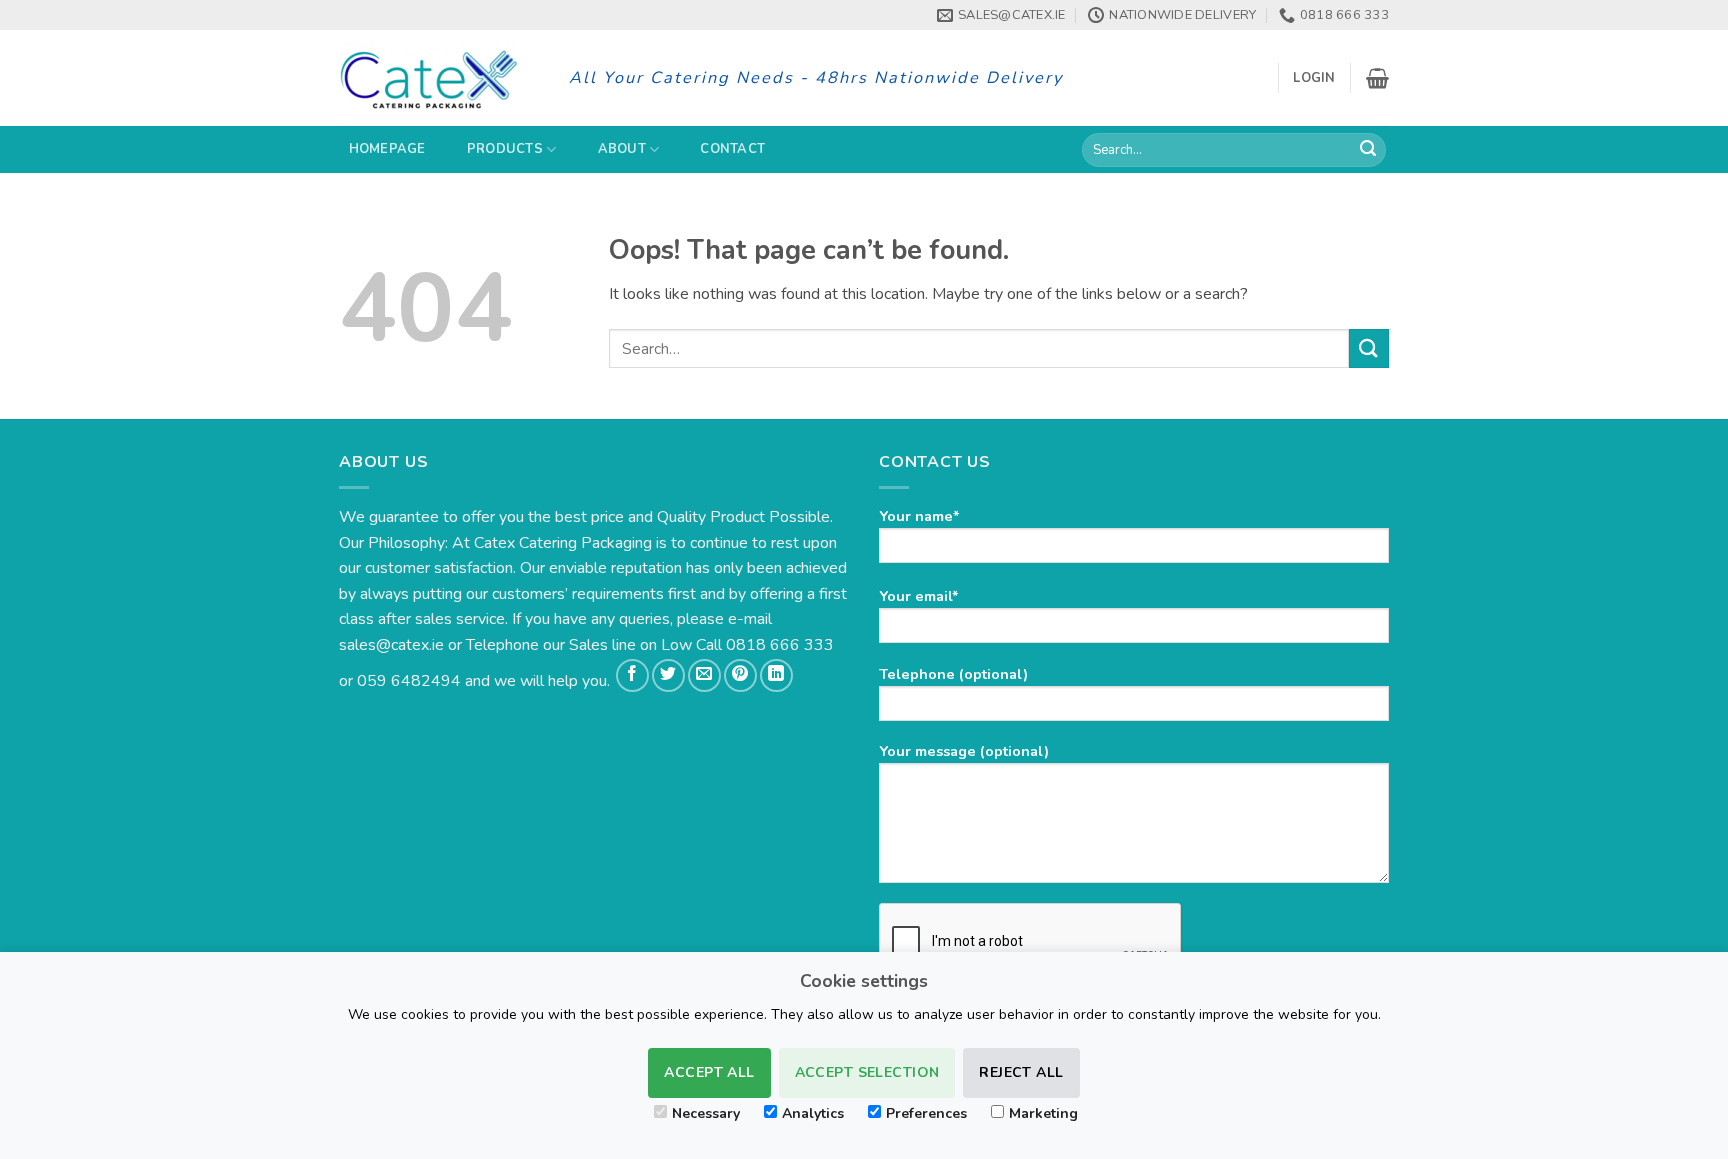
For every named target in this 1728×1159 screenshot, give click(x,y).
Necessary (706, 1113)
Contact (732, 149)
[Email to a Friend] (704, 675)
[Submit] (1368, 150)
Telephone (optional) (953, 674)
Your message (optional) (964, 751)
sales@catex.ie (391, 645)
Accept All (709, 1072)
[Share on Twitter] (668, 675)
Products (505, 149)
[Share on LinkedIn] (776, 675)
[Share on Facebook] (632, 675)
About (622, 149)
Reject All (1021, 1072)
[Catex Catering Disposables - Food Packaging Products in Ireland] (439, 78)
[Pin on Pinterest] (740, 675)
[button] (1314, 78)
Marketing (1043, 1113)
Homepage (387, 149)
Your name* (919, 516)
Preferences (926, 1113)
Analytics (813, 1113)
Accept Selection (867, 1072)
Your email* (919, 596)
